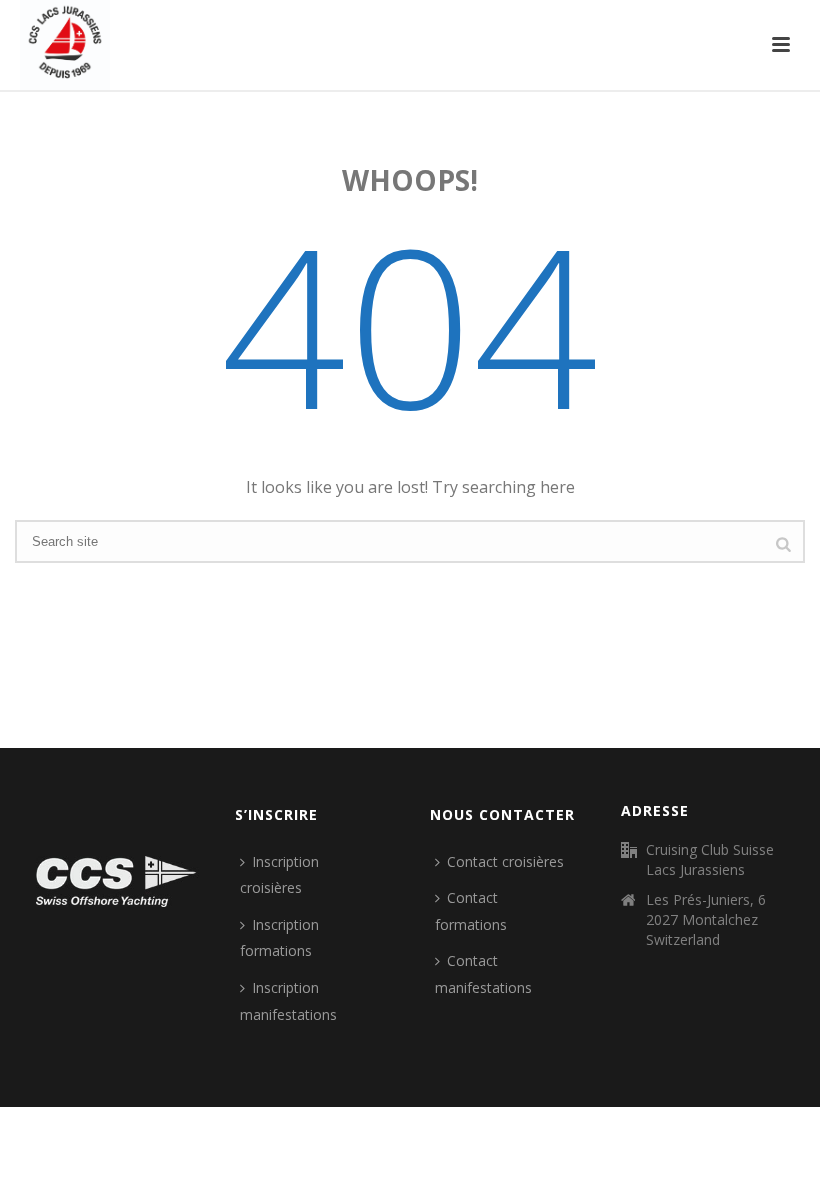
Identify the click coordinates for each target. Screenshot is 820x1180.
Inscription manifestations (288, 1001)
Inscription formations (279, 938)
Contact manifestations (483, 974)
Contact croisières (505, 861)
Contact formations (471, 911)
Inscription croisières (279, 875)
